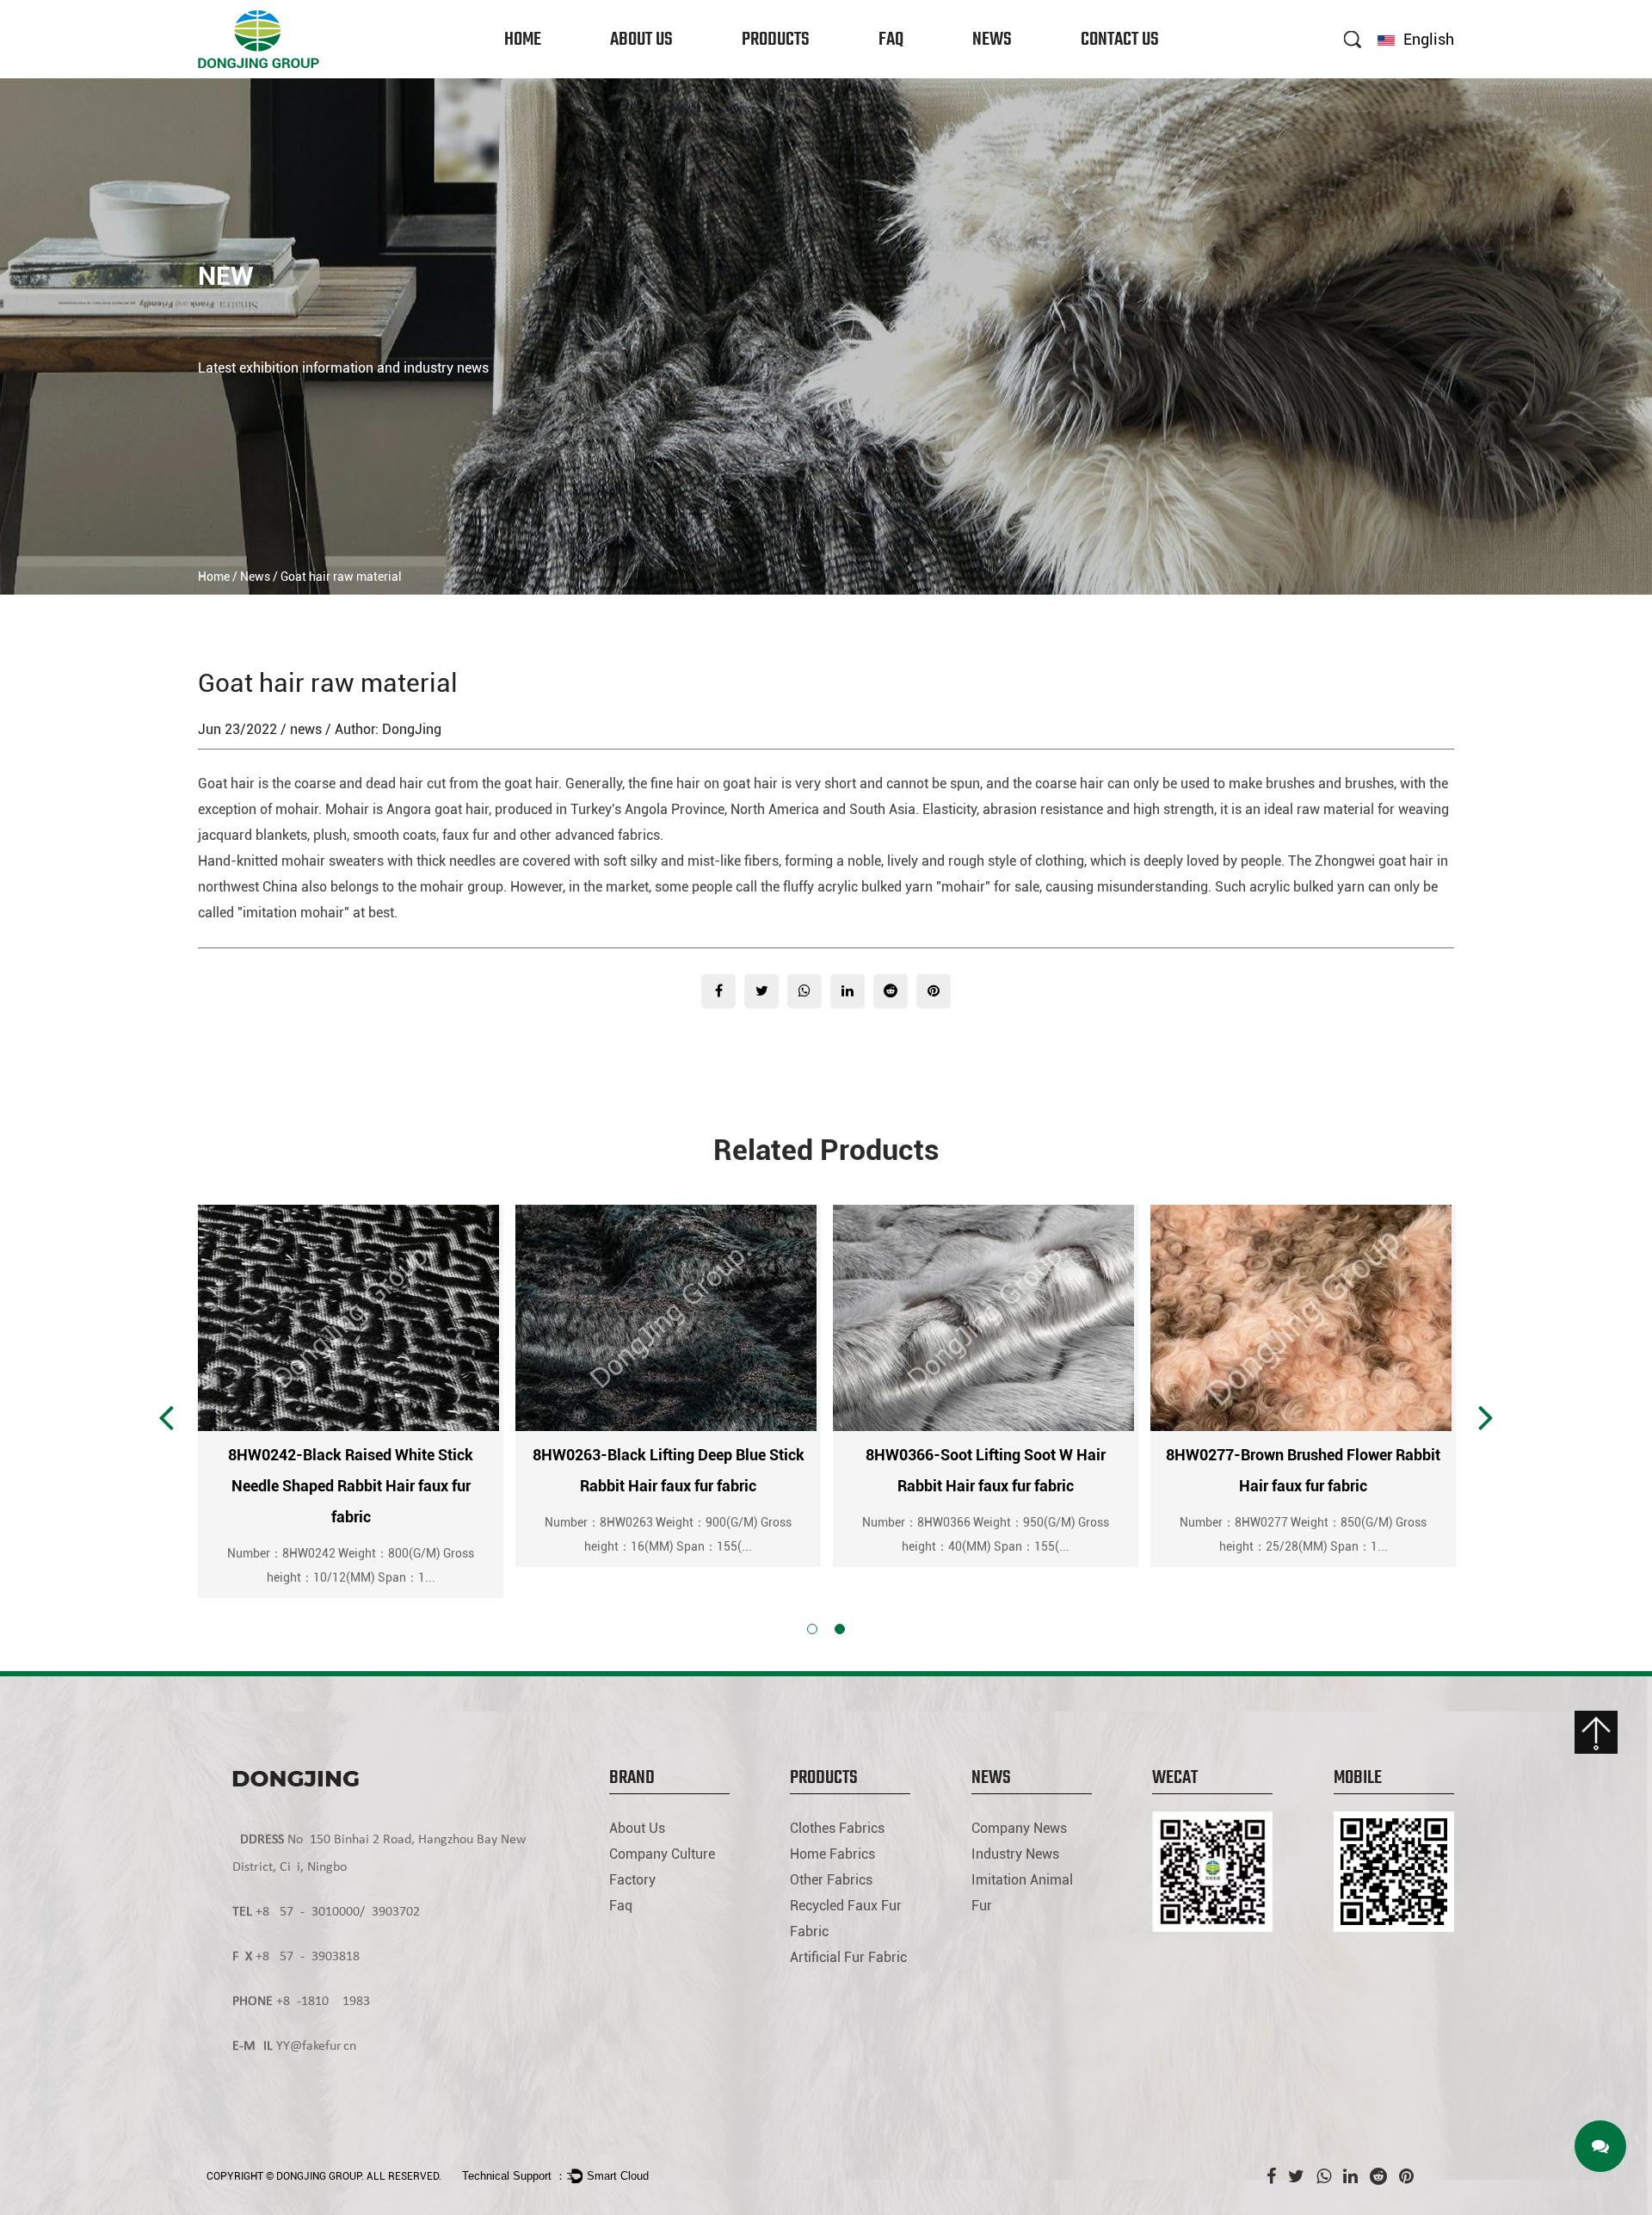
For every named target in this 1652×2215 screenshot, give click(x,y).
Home (523, 40)
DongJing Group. (320, 2176)
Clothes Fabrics (780, 77)
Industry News (1007, 74)
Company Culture (650, 74)
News (992, 40)
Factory (632, 69)
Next (1486, 1416)
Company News (1010, 77)
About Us (641, 40)
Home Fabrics (776, 74)
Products (776, 40)
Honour (632, 72)
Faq (891, 40)
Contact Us (1120, 40)
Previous (166, 1416)
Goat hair (226, 784)
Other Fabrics (775, 72)
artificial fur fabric (848, 1957)
